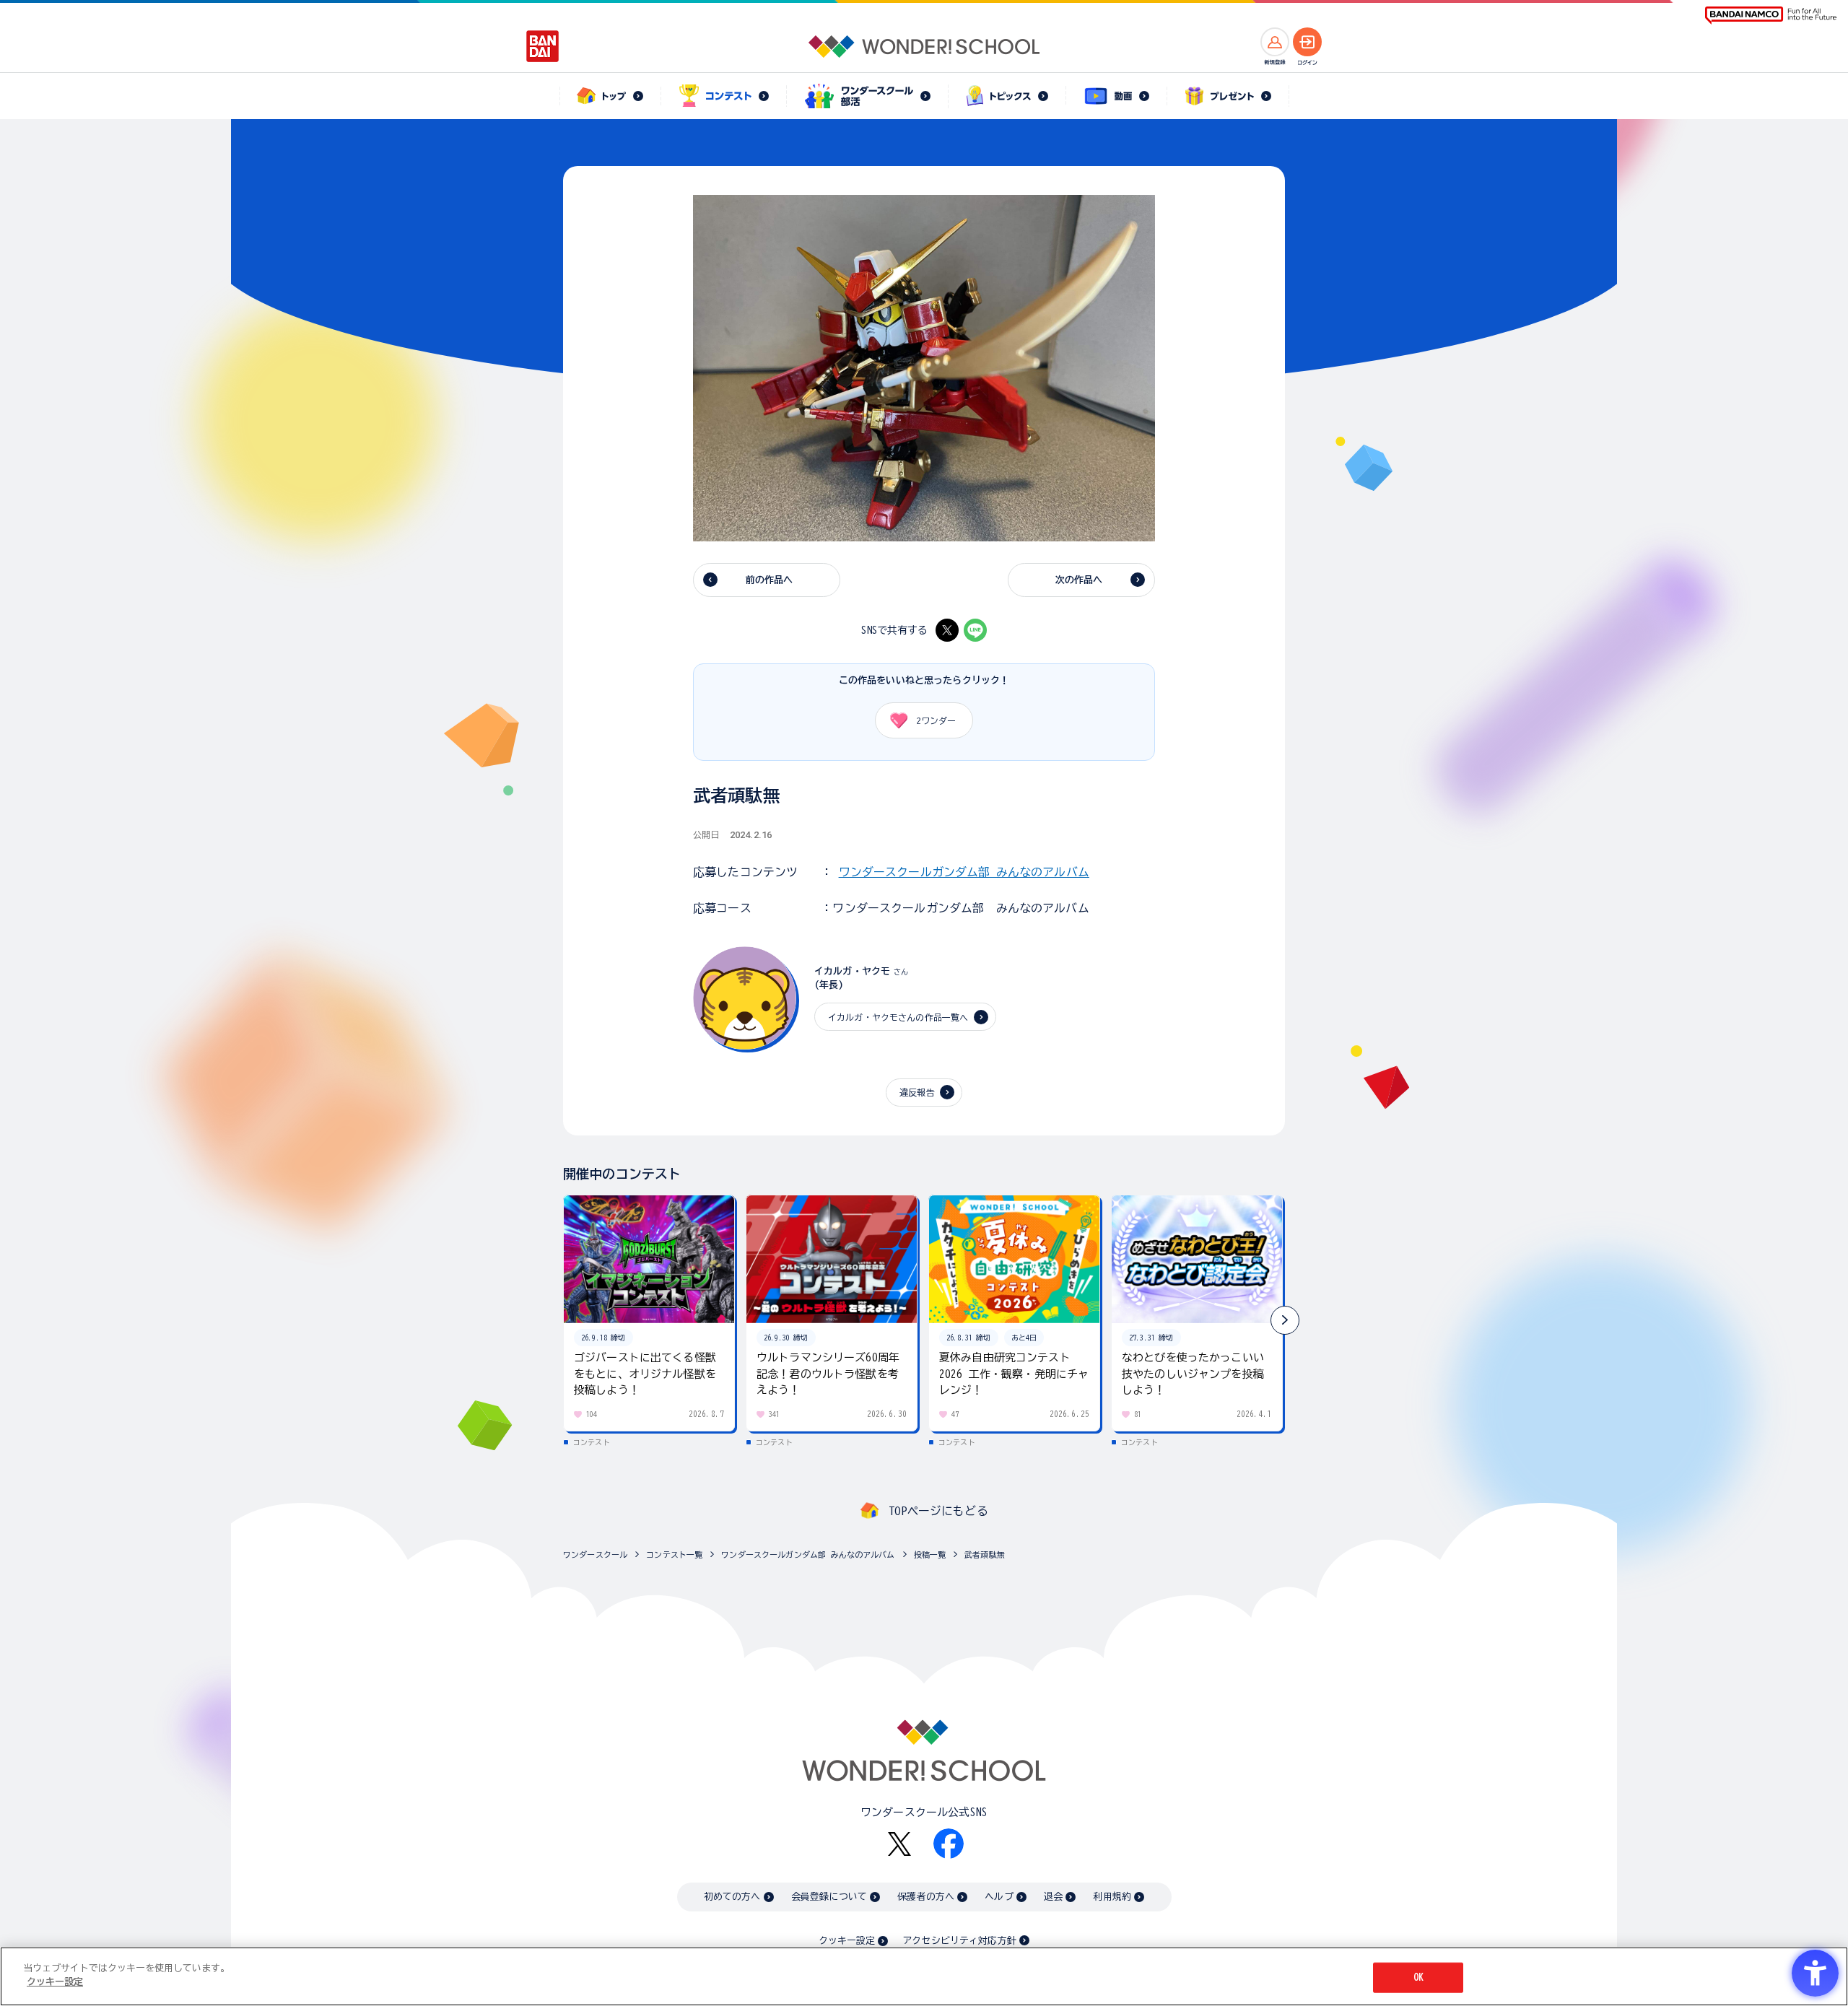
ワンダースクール (595, 1554)
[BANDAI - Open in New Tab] (543, 46)
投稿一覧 (930, 1554)
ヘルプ (999, 1897)
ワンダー (936, 720)
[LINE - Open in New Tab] (975, 630)
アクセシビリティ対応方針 (959, 1941)
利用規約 (1112, 1897)
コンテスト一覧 (674, 1554)
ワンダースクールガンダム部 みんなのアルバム (964, 872)
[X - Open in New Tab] (947, 630)
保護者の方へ (926, 1897)
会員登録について (829, 1897)
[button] (1285, 1320)
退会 (1053, 1897)
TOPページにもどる (938, 1511)
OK (1418, 1977)
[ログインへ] (1307, 42)
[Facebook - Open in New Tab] (949, 1844)
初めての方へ (732, 1897)
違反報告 (917, 1092)
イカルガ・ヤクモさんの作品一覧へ (898, 1017)
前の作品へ (770, 580)
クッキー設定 (847, 1941)
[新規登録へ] (1275, 42)
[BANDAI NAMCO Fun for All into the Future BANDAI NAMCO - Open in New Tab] (1771, 16)
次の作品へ (1079, 580)
